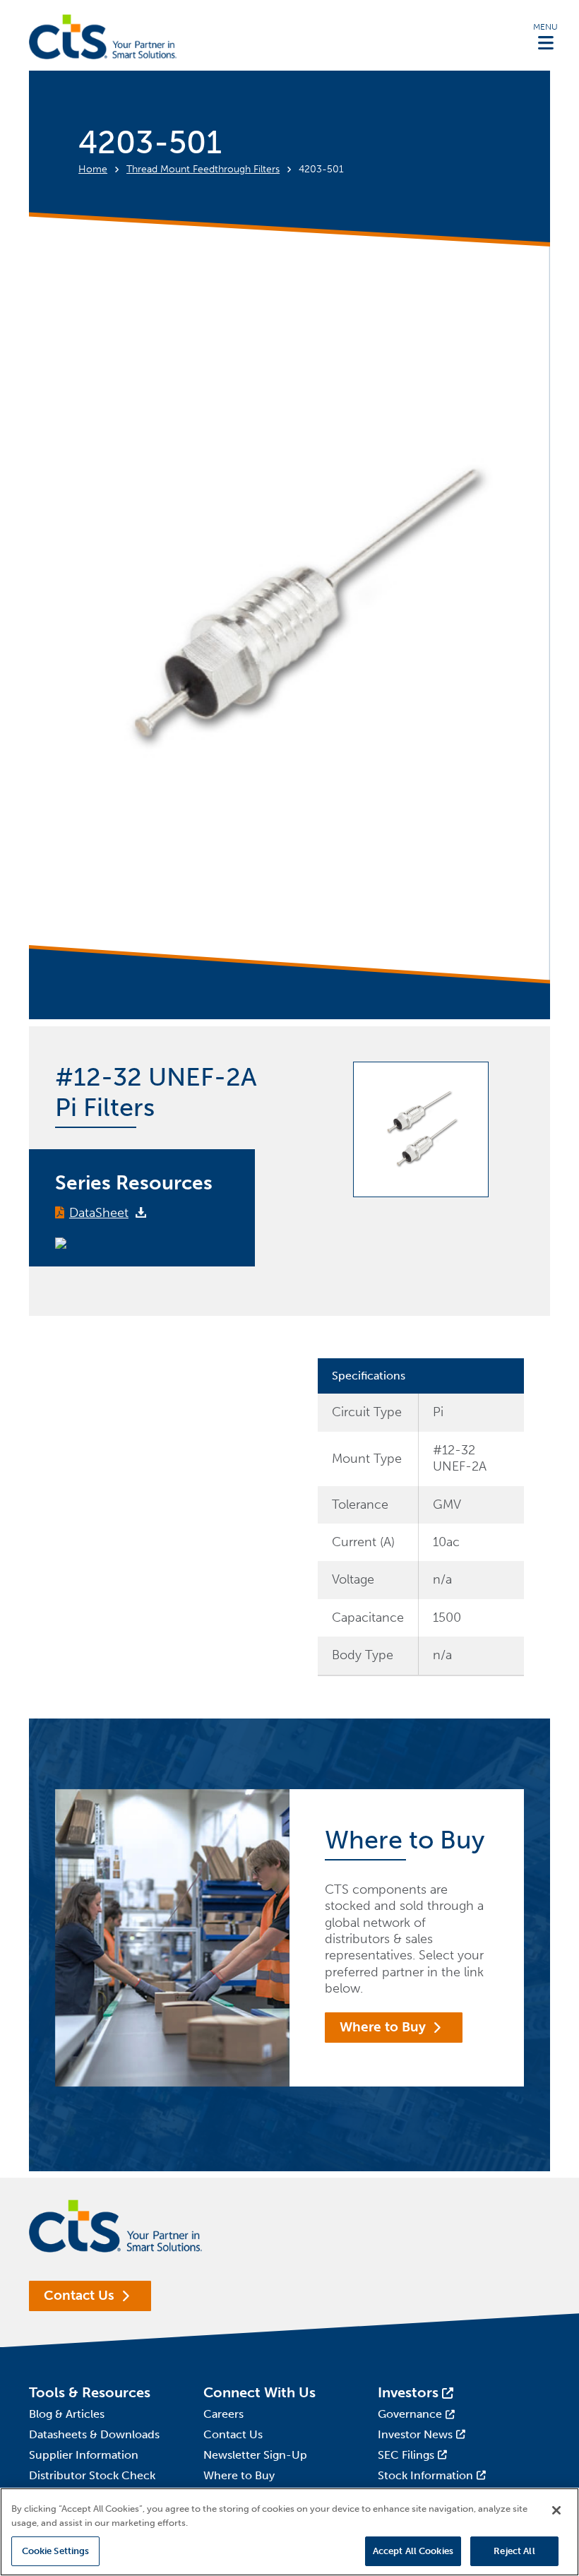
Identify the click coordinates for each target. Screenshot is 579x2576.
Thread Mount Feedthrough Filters (203, 169)
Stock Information (425, 2475)
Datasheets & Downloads (94, 2434)
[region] (289, 2532)
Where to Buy (383, 2027)
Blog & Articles (67, 2414)
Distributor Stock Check (92, 2475)
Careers (223, 2414)
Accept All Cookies (413, 2551)
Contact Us (79, 2295)
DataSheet (99, 1213)
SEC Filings (406, 2455)
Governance (410, 2414)
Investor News (415, 2434)
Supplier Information (84, 2455)
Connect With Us (259, 2392)
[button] (545, 36)
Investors (408, 2392)
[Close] (556, 2510)
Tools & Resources (90, 2392)
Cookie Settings (56, 2551)
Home (93, 169)
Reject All (514, 2551)
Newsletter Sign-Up (255, 2455)
